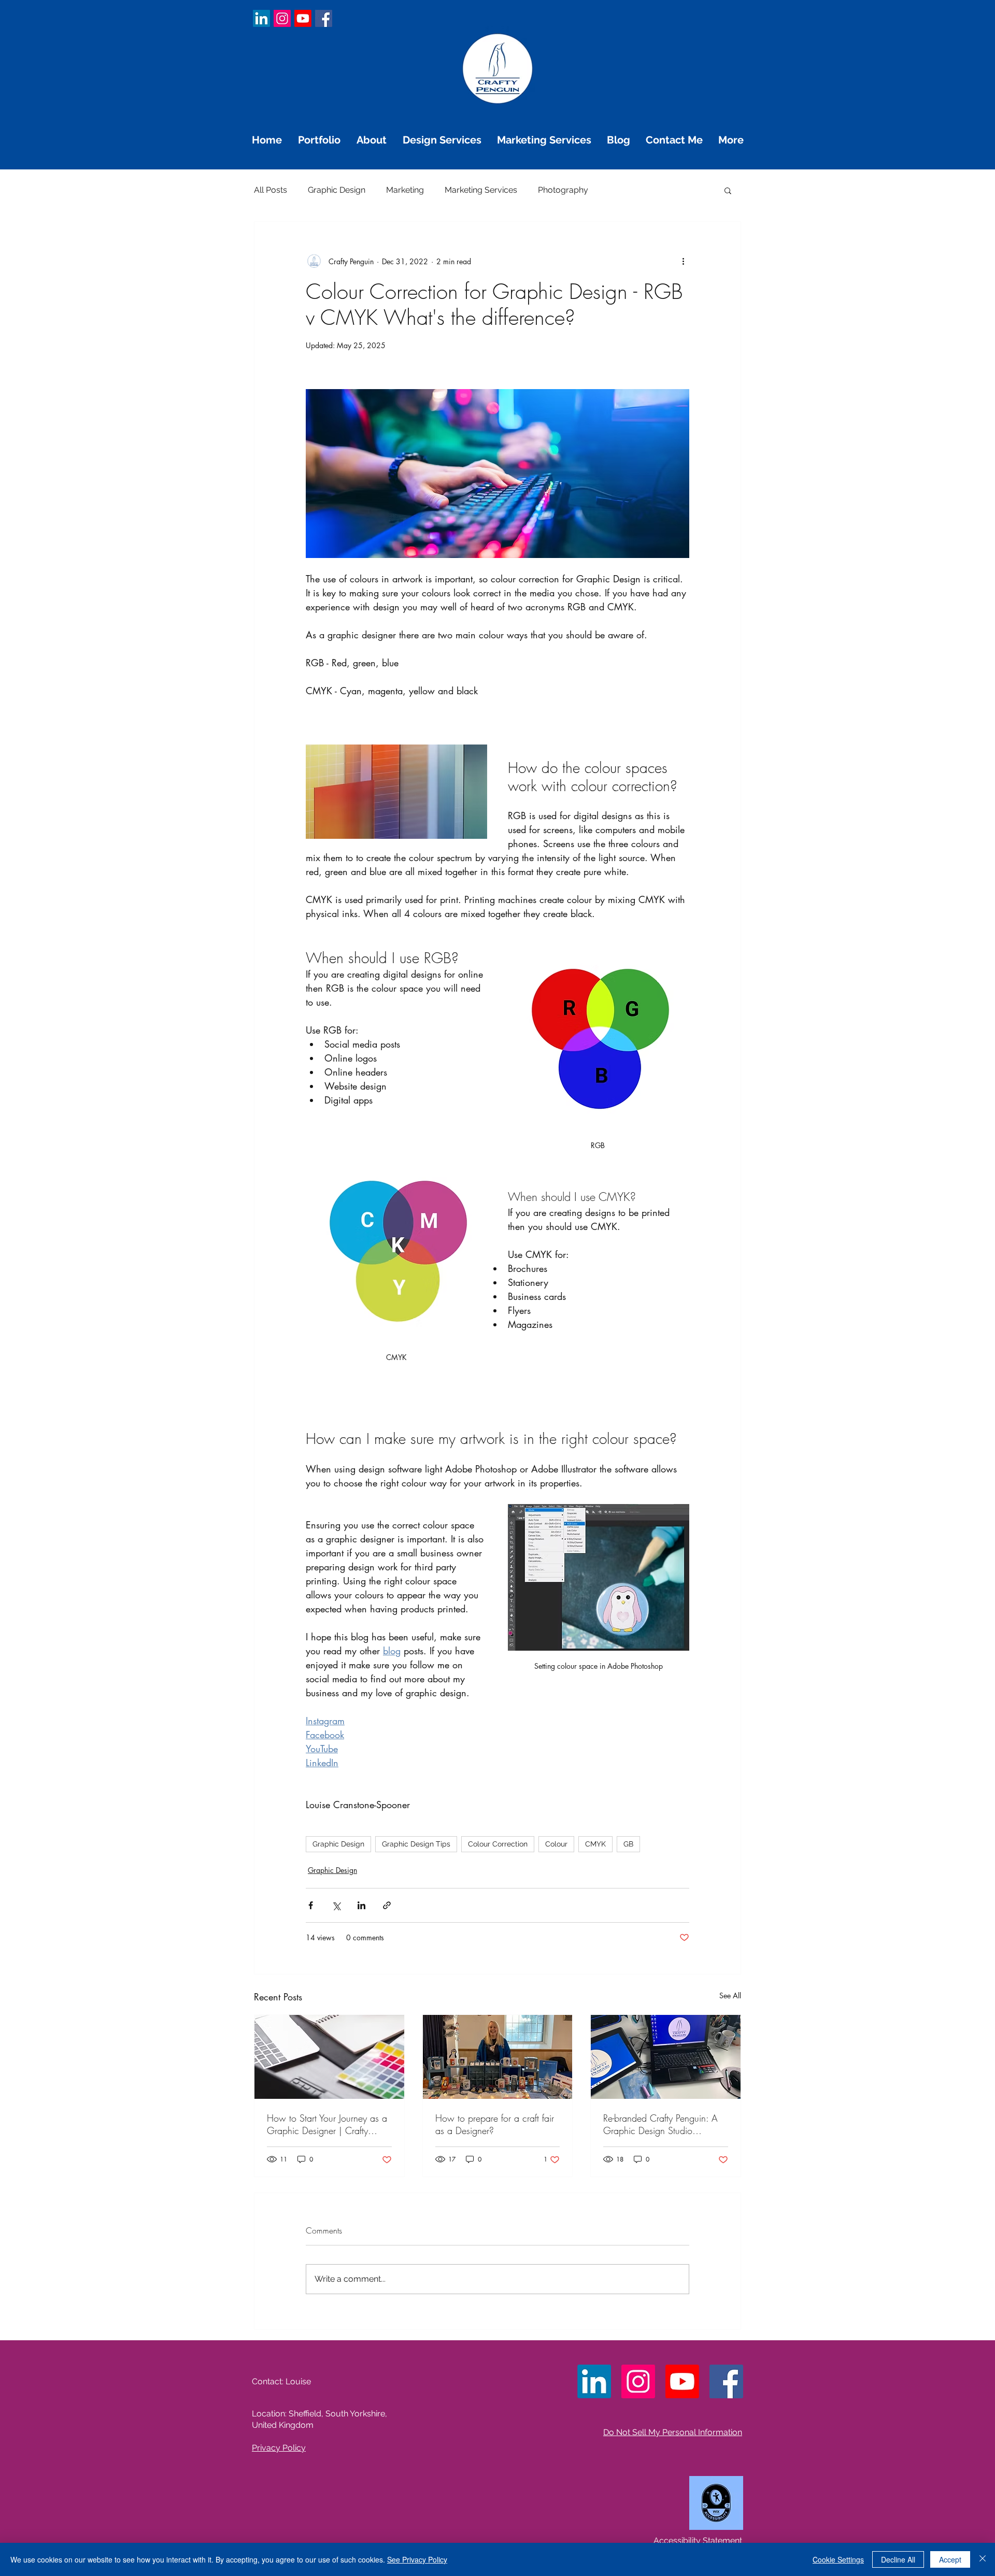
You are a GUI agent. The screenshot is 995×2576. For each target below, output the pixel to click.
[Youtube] (303, 18)
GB (628, 1844)
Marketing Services (481, 190)
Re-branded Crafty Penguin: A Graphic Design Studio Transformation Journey (660, 2124)
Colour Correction (498, 1844)
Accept (950, 2559)
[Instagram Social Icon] (282, 18)
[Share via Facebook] (311, 1905)
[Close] (983, 2559)
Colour (556, 1844)
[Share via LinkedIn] (361, 1905)
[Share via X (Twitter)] (336, 1905)
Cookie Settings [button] (838, 2559)
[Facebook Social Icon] (324, 18)
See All (730, 1995)
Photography (563, 190)
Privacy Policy (279, 2448)
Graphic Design (337, 190)
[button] (728, 190)
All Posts (271, 190)
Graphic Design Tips (416, 1844)
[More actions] (683, 261)
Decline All (898, 2559)
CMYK (595, 1844)
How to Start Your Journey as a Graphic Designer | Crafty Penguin (327, 2124)
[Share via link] (387, 1905)
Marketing (405, 190)
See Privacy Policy (417, 2559)
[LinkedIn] (261, 18)
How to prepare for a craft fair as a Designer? (495, 2124)
